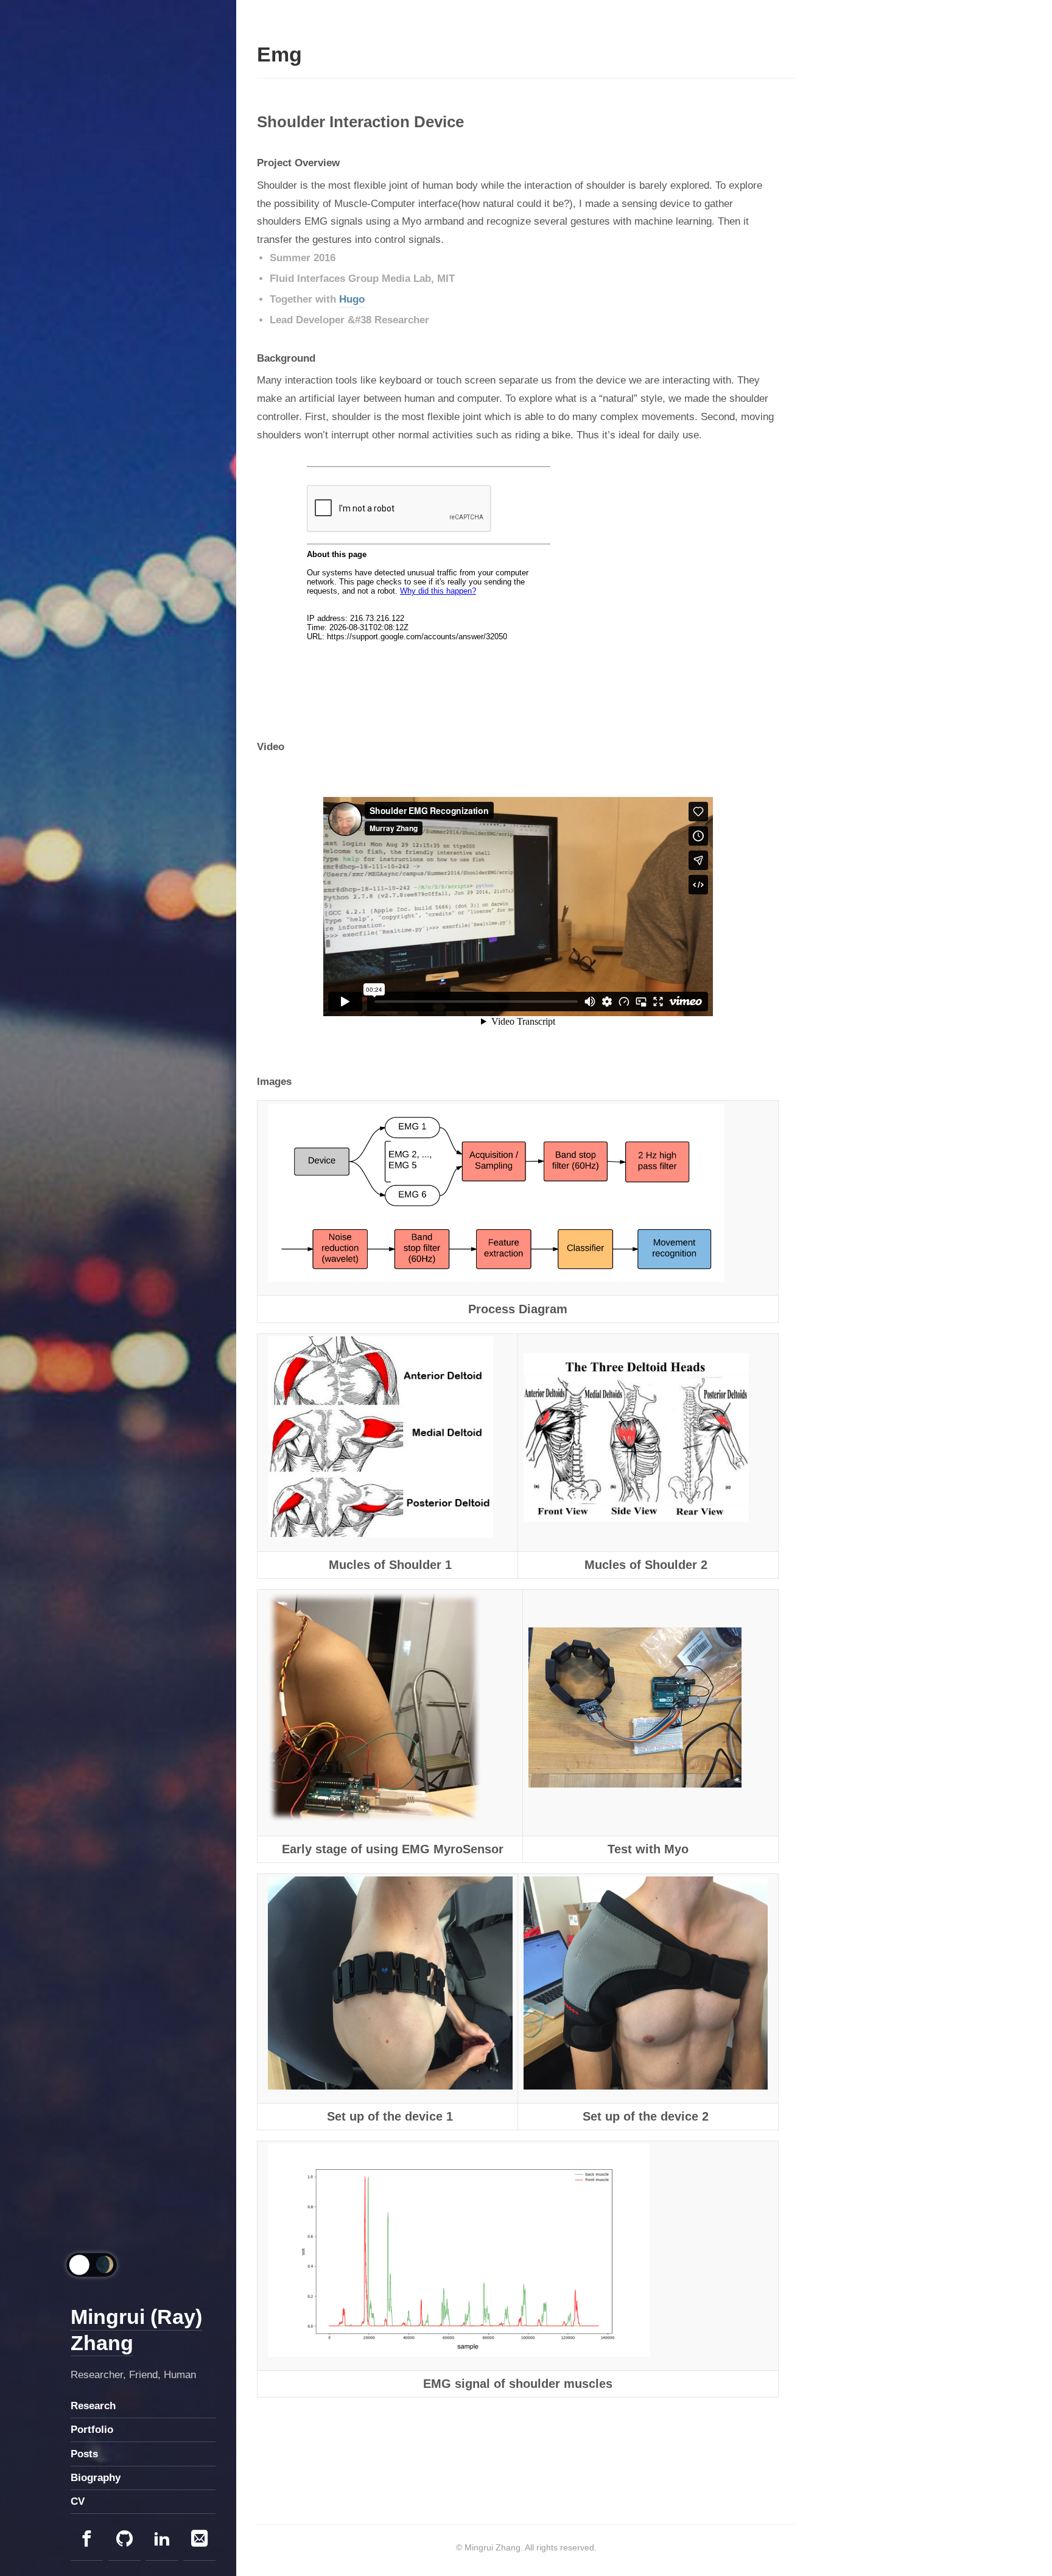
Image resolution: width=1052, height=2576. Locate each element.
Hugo (352, 299)
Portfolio (92, 2430)
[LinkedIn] (162, 2540)
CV (78, 2501)
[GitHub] (124, 2540)
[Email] (199, 2540)
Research (93, 2406)
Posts (84, 2454)
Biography (96, 2478)
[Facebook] (87, 2540)
